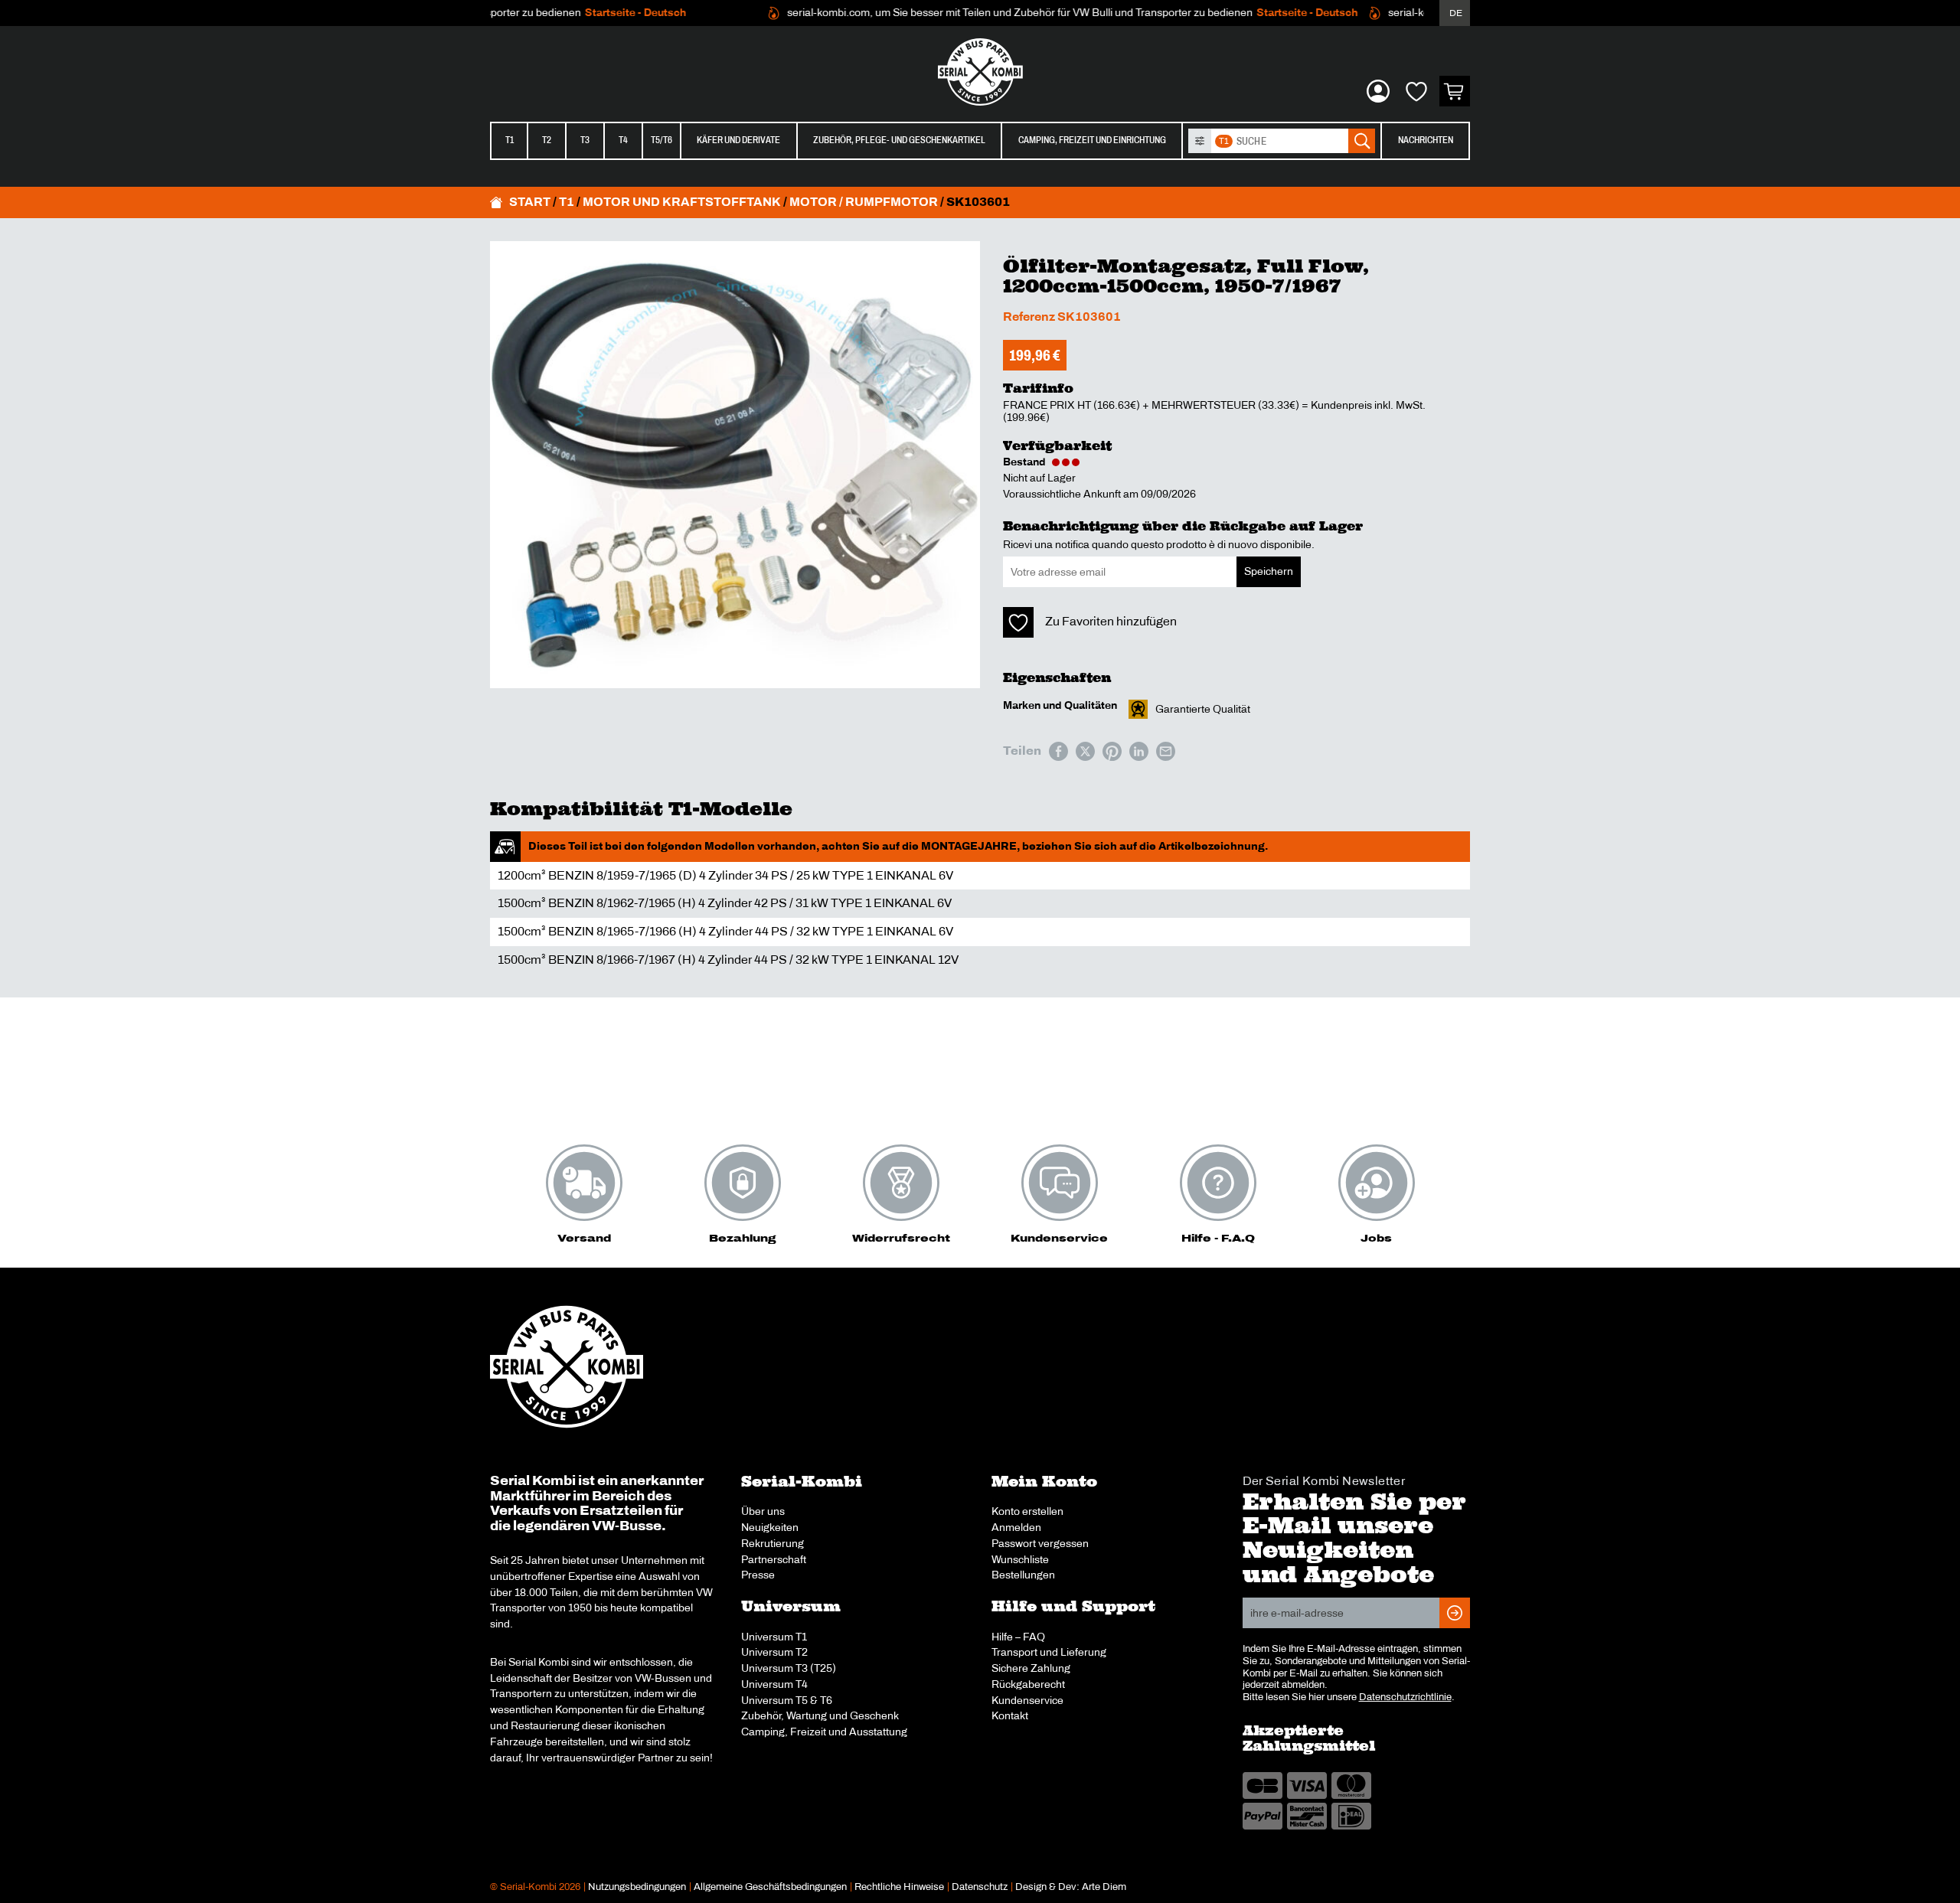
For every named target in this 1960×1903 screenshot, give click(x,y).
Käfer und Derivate (738, 140)
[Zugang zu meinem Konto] (1378, 91)
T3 (585, 140)
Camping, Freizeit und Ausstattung (824, 1732)
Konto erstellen (1027, 1511)
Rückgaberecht (1028, 1684)
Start (530, 202)
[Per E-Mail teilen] (1166, 751)
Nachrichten (1426, 140)
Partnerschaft (774, 1559)
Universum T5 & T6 (787, 1700)
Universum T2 (774, 1652)
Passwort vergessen (1040, 1543)
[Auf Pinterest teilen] (1112, 751)
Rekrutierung (773, 1543)
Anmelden (1016, 1527)
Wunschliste (1020, 1559)
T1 (510, 140)
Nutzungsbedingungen (637, 1887)
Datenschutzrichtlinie (1405, 1697)
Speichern (1269, 571)
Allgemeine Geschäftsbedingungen (770, 1887)
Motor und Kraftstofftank (682, 202)
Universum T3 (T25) (789, 1668)
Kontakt (1010, 1715)
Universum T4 (774, 1684)
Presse (758, 1575)
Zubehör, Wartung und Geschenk (820, 1715)
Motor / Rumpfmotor (864, 202)
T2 (547, 140)
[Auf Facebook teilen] (1058, 751)
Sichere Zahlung (1031, 1668)
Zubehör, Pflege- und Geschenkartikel (899, 140)
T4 (623, 140)
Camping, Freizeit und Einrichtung (1092, 140)
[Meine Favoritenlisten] (1416, 91)
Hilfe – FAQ (1018, 1637)
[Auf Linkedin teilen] (1139, 751)
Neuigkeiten (770, 1527)
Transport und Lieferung (1049, 1652)
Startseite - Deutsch (599, 13)
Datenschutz (980, 1887)
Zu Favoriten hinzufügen (1111, 621)
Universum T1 (774, 1637)
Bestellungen (1023, 1575)
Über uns (763, 1511)
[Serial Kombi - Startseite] (980, 72)
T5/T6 (661, 140)
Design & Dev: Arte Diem (1071, 1887)
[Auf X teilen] (1085, 751)
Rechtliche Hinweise (899, 1887)
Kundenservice (1027, 1700)
